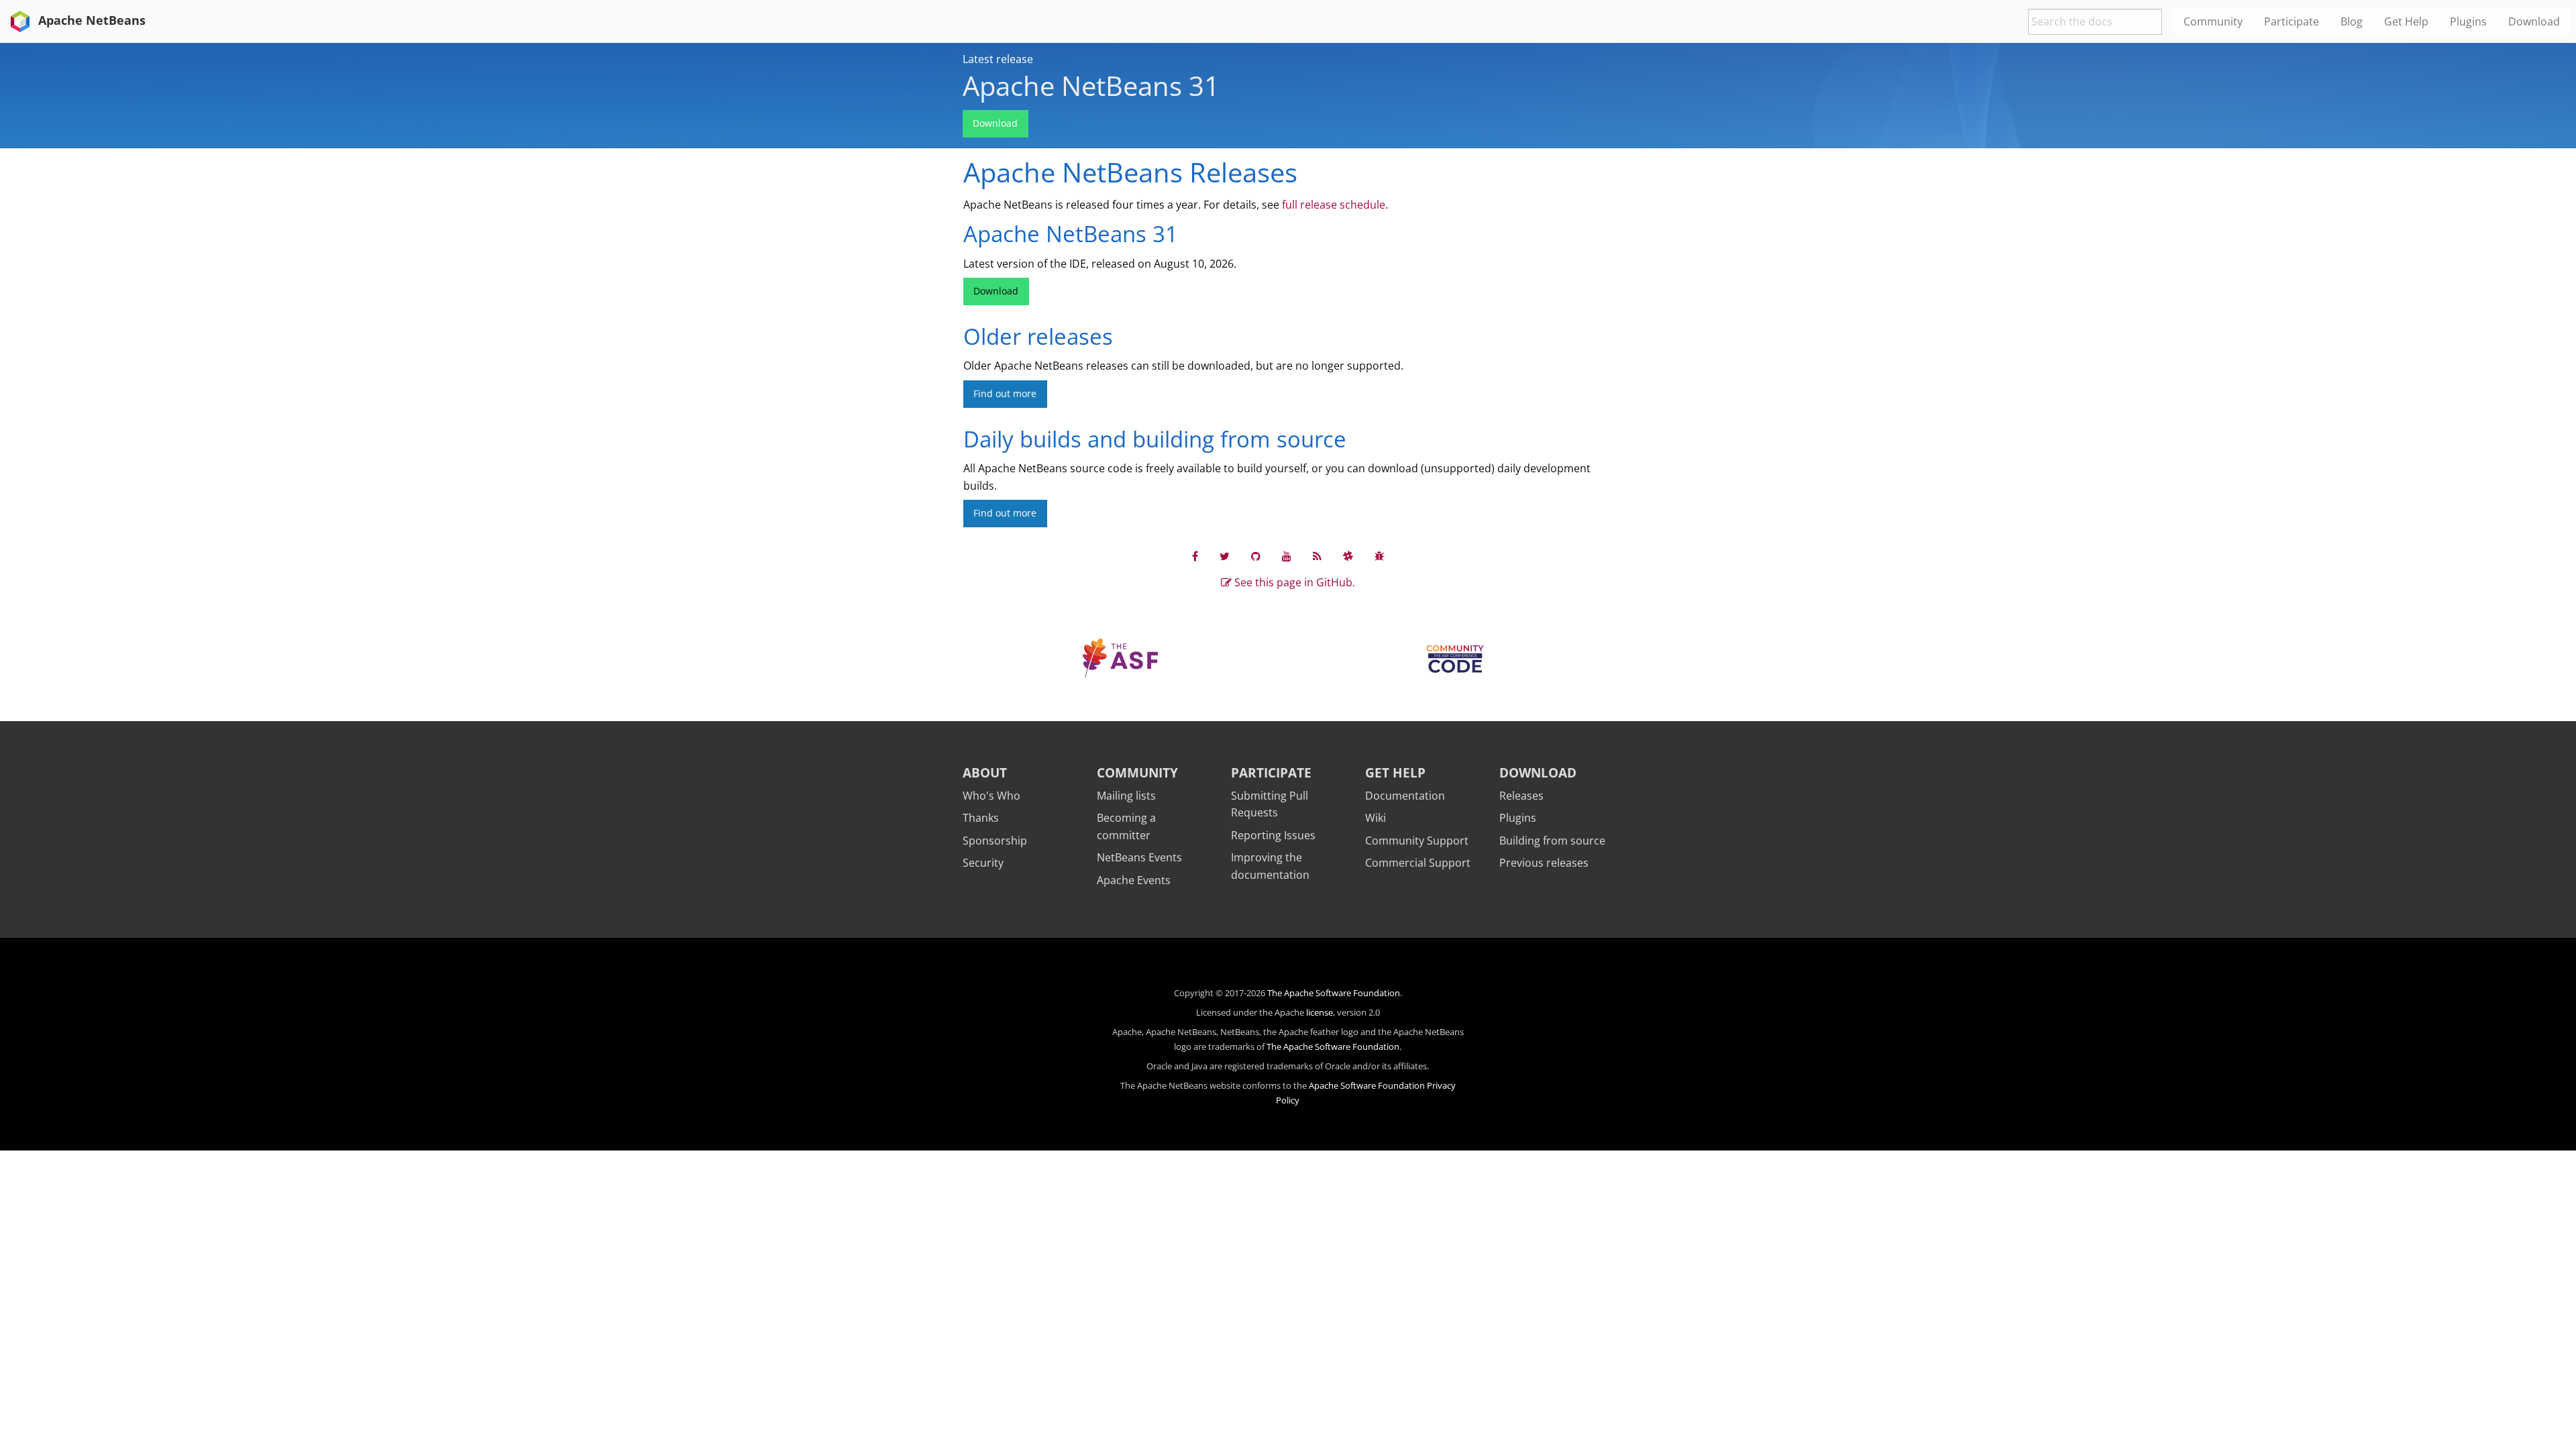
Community (1137, 772)
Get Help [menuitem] (2406, 21)
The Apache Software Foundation (1334, 993)
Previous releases (1544, 863)
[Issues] (1380, 556)
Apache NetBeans (90, 20)
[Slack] (1348, 556)
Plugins (1518, 818)
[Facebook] (1195, 556)
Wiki (1376, 818)
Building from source (1552, 841)
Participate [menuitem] (2292, 21)
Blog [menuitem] (2352, 21)
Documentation (1405, 796)
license (1320, 1012)
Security (983, 863)
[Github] (1256, 556)
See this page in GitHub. (1293, 582)
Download (995, 123)
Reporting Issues (1273, 835)
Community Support (1417, 841)
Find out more (1005, 393)
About (985, 772)
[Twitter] (1225, 556)
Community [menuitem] (2213, 21)
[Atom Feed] (1317, 556)
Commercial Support (1418, 863)
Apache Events (1134, 880)
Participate (1271, 772)
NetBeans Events (1139, 857)
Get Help (1395, 772)
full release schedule (1334, 205)
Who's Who (991, 796)
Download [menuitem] (2534, 21)
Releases (1521, 796)
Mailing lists (1126, 796)
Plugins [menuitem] (2468, 21)
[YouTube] (1287, 556)
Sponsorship (995, 841)
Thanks (981, 818)
